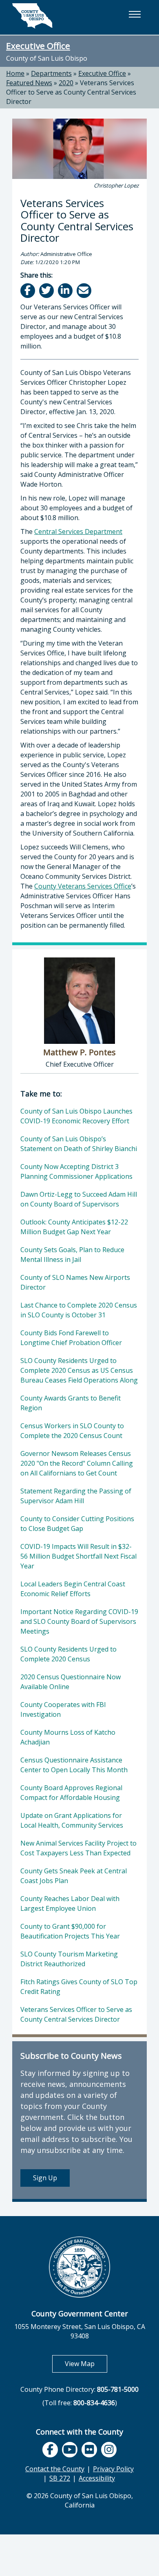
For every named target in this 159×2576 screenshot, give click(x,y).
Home (15, 73)
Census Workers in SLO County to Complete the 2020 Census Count (72, 1431)
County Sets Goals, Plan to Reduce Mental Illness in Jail (72, 1255)
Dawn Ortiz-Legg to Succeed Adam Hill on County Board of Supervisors (79, 1199)
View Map (86, 2363)
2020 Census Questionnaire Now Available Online (71, 1682)
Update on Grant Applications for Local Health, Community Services (72, 1820)
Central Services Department (78, 532)
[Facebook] (28, 290)
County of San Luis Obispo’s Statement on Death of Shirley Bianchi (79, 1144)
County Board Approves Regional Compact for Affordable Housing (71, 1793)
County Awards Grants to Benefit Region (71, 1403)
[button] (135, 14)
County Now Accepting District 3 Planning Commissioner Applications (76, 1171)
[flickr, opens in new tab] (89, 2450)
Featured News (29, 83)
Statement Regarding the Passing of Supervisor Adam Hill (76, 1496)
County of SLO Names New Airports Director (75, 1282)
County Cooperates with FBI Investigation (63, 1709)
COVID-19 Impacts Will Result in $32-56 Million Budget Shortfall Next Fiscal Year (78, 1556)
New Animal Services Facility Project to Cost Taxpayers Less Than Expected (78, 1848)
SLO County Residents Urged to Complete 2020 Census (68, 1654)
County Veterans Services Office (83, 886)
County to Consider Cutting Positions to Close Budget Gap (77, 1524)
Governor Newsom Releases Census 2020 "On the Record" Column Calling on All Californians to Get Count (77, 1463)
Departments (51, 73)
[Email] (85, 290)
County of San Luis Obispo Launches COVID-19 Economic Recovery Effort (76, 1116)
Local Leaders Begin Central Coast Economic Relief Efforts (73, 1589)
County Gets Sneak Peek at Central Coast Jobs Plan (74, 1876)
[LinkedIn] (66, 290)
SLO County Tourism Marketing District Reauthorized (69, 1959)
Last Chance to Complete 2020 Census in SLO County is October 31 (79, 1310)
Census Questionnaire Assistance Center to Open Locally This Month (74, 1765)
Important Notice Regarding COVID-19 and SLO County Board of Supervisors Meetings (79, 1621)
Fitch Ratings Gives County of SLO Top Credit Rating (79, 1987)
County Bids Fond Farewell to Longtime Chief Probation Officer (71, 1338)
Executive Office (38, 46)
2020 (66, 83)
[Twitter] (47, 290)
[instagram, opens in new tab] (109, 2450)
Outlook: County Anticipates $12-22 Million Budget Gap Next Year (74, 1227)
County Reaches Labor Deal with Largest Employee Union (70, 1903)
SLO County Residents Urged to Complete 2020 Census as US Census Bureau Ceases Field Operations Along (79, 1370)
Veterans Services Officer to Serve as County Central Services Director (71, 92)
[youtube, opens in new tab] (70, 2450)
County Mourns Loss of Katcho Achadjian (68, 1737)
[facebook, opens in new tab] (50, 2450)
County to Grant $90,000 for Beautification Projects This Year (70, 1931)
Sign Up (45, 2178)
